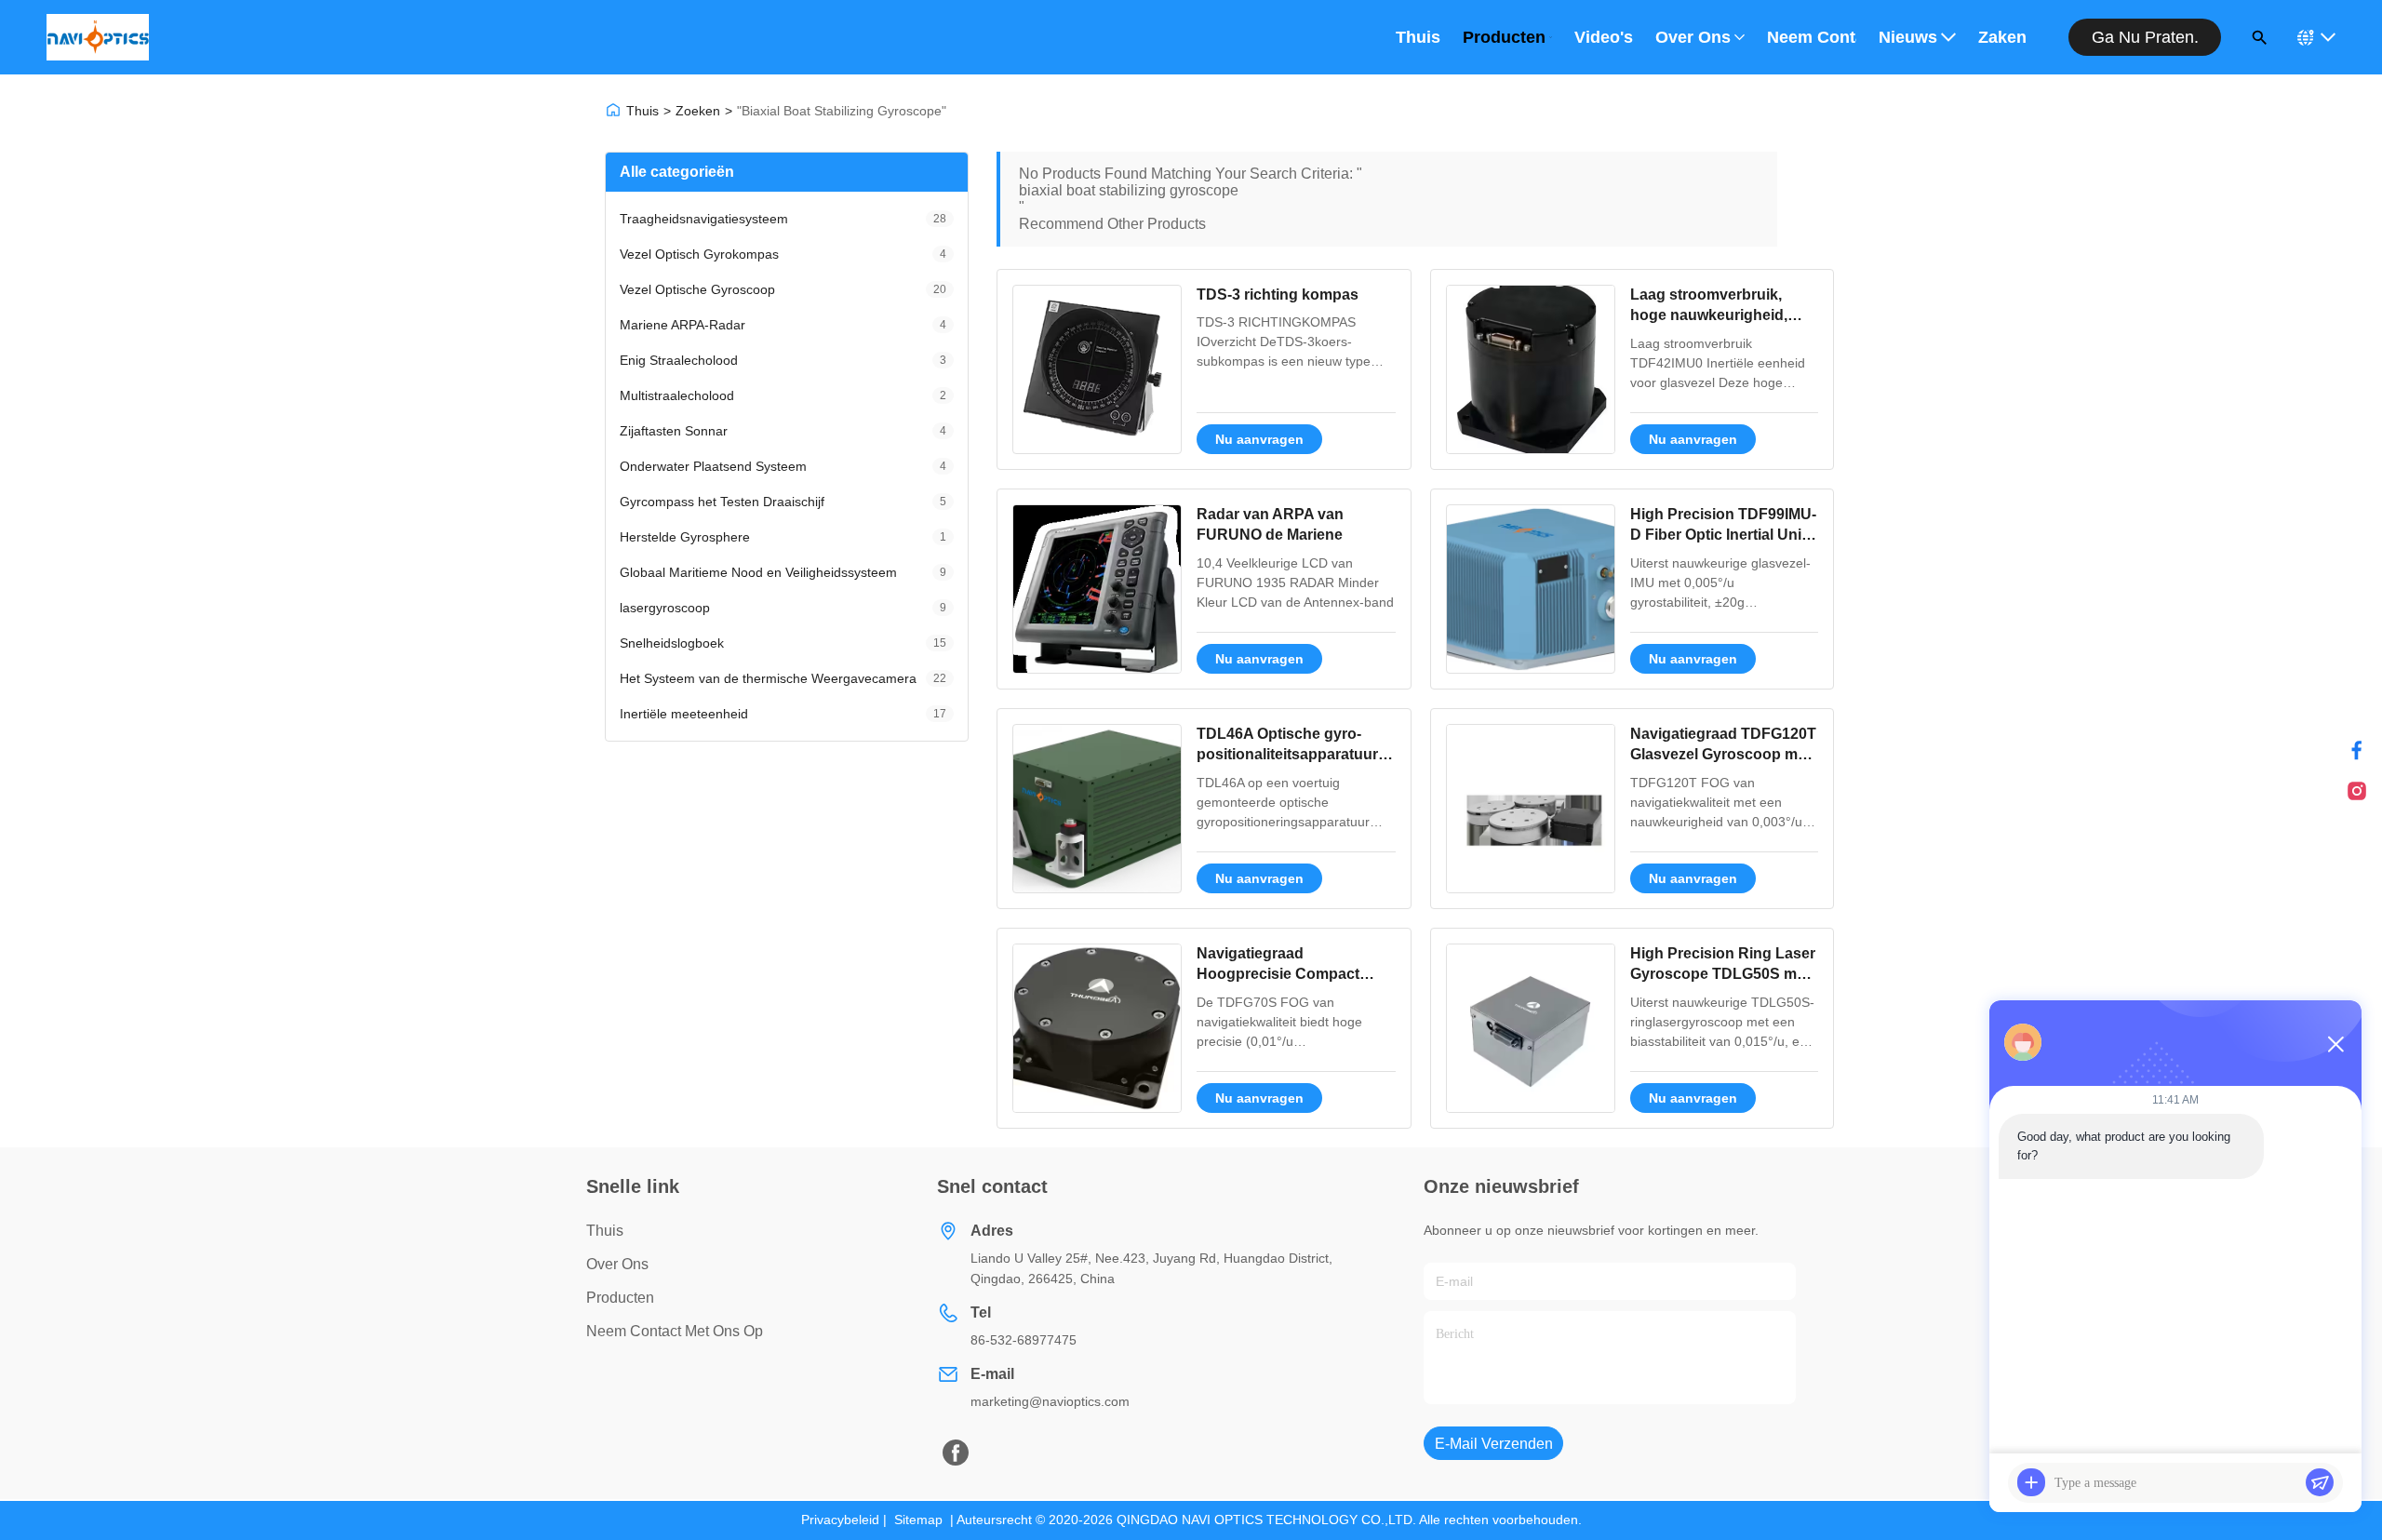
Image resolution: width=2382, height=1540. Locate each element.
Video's (1604, 37)
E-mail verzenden (1494, 1444)
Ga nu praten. (2145, 37)
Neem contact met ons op (1812, 37)
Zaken (2002, 37)
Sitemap (918, 1520)
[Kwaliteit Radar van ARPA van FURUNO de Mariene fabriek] (1097, 589)
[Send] (2320, 1482)
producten (620, 1298)
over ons (617, 1264)
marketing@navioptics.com (1050, 1401)
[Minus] (2335, 1044)
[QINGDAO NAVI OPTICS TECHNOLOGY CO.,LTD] (98, 37)
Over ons (1693, 37)
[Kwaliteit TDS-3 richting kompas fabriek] (1097, 369)
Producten (1504, 37)
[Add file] (2031, 1482)
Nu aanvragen (1259, 439)
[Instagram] (2357, 791)
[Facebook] (2357, 750)
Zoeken (698, 111)
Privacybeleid (840, 1520)
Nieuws (1908, 37)
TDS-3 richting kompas (1278, 295)
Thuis (1418, 37)
